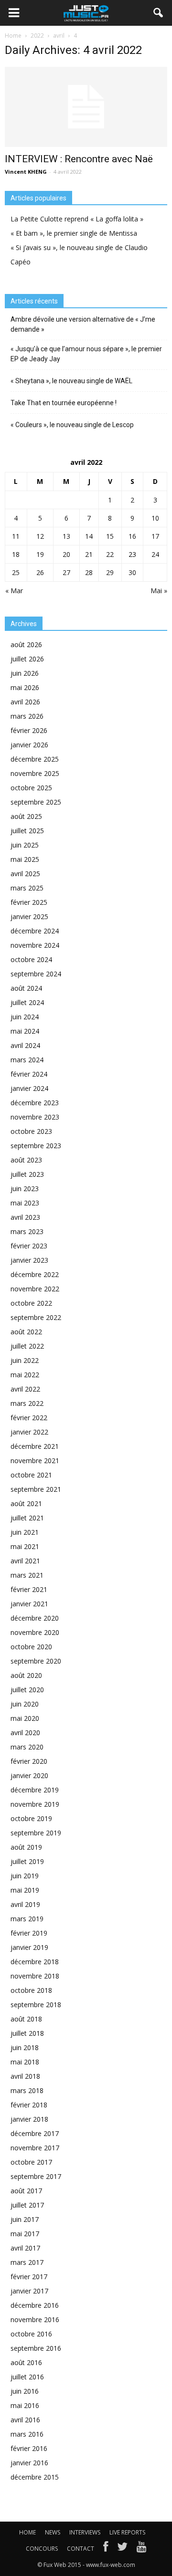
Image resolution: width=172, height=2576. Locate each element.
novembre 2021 (35, 1461)
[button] (159, 13)
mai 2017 (25, 2234)
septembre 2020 (36, 1661)
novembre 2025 (35, 773)
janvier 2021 (29, 1604)
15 (110, 536)
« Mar (14, 591)
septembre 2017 (36, 2176)
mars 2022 (27, 1403)
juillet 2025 (27, 831)
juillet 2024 (27, 1002)
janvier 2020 (29, 1775)
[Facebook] (106, 2549)
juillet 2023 (27, 1174)
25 (16, 572)
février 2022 (29, 1418)
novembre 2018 (35, 1976)
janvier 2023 (29, 1260)
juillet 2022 (27, 1346)
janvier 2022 (29, 1432)
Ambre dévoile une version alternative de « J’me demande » (83, 324)
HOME (27, 2532)
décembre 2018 (35, 1962)
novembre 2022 (35, 1289)
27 (66, 572)
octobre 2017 (31, 2162)
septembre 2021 (36, 1489)
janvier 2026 (29, 745)
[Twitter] (122, 2549)
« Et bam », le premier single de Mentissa (74, 233)
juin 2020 (25, 1704)
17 (155, 536)
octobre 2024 (31, 959)
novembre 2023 (35, 1117)
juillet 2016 (27, 2377)
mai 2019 (25, 1890)
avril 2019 (25, 1904)
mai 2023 (25, 1203)
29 (110, 572)
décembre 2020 (35, 1618)
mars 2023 (27, 1231)
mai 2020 (25, 1718)
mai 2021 (25, 1546)
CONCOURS (42, 2549)
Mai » (159, 591)
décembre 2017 (35, 2133)
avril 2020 (25, 1733)
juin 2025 (25, 845)
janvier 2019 (29, 1947)
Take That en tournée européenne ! (64, 403)
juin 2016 (25, 2391)
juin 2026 (25, 673)
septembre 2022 (36, 1317)
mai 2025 (25, 859)
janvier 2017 (29, 2291)
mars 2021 (27, 1575)
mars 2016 (27, 2434)
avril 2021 (25, 1561)
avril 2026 (25, 702)
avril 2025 (25, 874)
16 (132, 536)
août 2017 (26, 2191)
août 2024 (26, 988)
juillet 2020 (27, 1690)
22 (110, 554)
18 (16, 554)
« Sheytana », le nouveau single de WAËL (71, 381)
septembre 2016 (36, 2348)
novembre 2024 (35, 945)
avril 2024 (25, 1045)
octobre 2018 (31, 1990)
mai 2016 (25, 2405)
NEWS (53, 2532)
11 (16, 536)
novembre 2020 (35, 1632)
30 (132, 572)
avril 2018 (25, 2076)
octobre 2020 (31, 1647)
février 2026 (29, 730)
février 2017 (29, 2277)
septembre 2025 (36, 802)
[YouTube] (142, 2549)
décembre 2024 (35, 931)
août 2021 (26, 1503)
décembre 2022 (35, 1274)
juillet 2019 (27, 1861)
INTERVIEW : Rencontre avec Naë (79, 159)
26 (40, 572)
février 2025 (29, 902)
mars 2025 (27, 888)
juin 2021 (25, 1532)
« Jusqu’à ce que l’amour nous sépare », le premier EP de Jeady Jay (86, 354)
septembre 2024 (36, 974)
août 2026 (26, 644)
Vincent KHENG (26, 172)
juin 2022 (25, 1360)
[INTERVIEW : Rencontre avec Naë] (86, 107)
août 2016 (26, 2362)
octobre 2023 (31, 1131)
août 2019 (26, 1847)
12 (40, 536)
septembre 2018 (36, 2005)
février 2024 (29, 1074)
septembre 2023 (36, 1146)
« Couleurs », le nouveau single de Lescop (72, 425)
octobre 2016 (31, 2334)
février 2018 (29, 2105)
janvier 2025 (29, 916)
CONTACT (81, 2549)
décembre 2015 (35, 2477)
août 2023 (26, 1160)
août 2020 (26, 1675)
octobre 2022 (31, 1303)
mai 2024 (25, 1031)
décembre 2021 (35, 1446)
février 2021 (29, 1589)
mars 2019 (27, 1919)
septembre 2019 (36, 1833)
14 (89, 536)
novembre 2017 (35, 2148)
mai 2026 (25, 687)
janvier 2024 (29, 1088)
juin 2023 (25, 1189)
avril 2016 (25, 2420)
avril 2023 (25, 1217)
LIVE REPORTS (127, 2532)
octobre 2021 (31, 1475)
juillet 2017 (27, 2205)
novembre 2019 (35, 1804)
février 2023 (29, 1246)
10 (155, 518)
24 (155, 554)
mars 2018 (27, 2090)
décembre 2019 (35, 1790)
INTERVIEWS (85, 2532)
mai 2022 (25, 1375)
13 (66, 536)
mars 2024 (27, 1060)
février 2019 (29, 1933)
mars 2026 (27, 716)
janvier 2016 (29, 2463)
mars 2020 (27, 1747)
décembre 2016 (35, 2305)
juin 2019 (25, 1876)
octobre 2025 (31, 788)
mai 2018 (25, 2062)
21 (89, 554)
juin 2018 (25, 2047)
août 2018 (26, 2019)
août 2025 (26, 816)
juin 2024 (25, 1017)
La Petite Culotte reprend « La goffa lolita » (77, 219)
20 (66, 554)
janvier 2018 (29, 2119)
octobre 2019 (31, 1818)
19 (40, 554)
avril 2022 (25, 1389)
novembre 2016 (35, 2319)
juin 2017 (25, 2219)
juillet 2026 (27, 659)
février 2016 (29, 2448)
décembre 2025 (35, 759)
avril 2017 (25, 2248)
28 (89, 572)
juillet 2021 (27, 1518)
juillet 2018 (27, 2033)
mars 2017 (27, 2262)
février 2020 (29, 1761)
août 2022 (26, 1332)
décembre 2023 (35, 1103)
